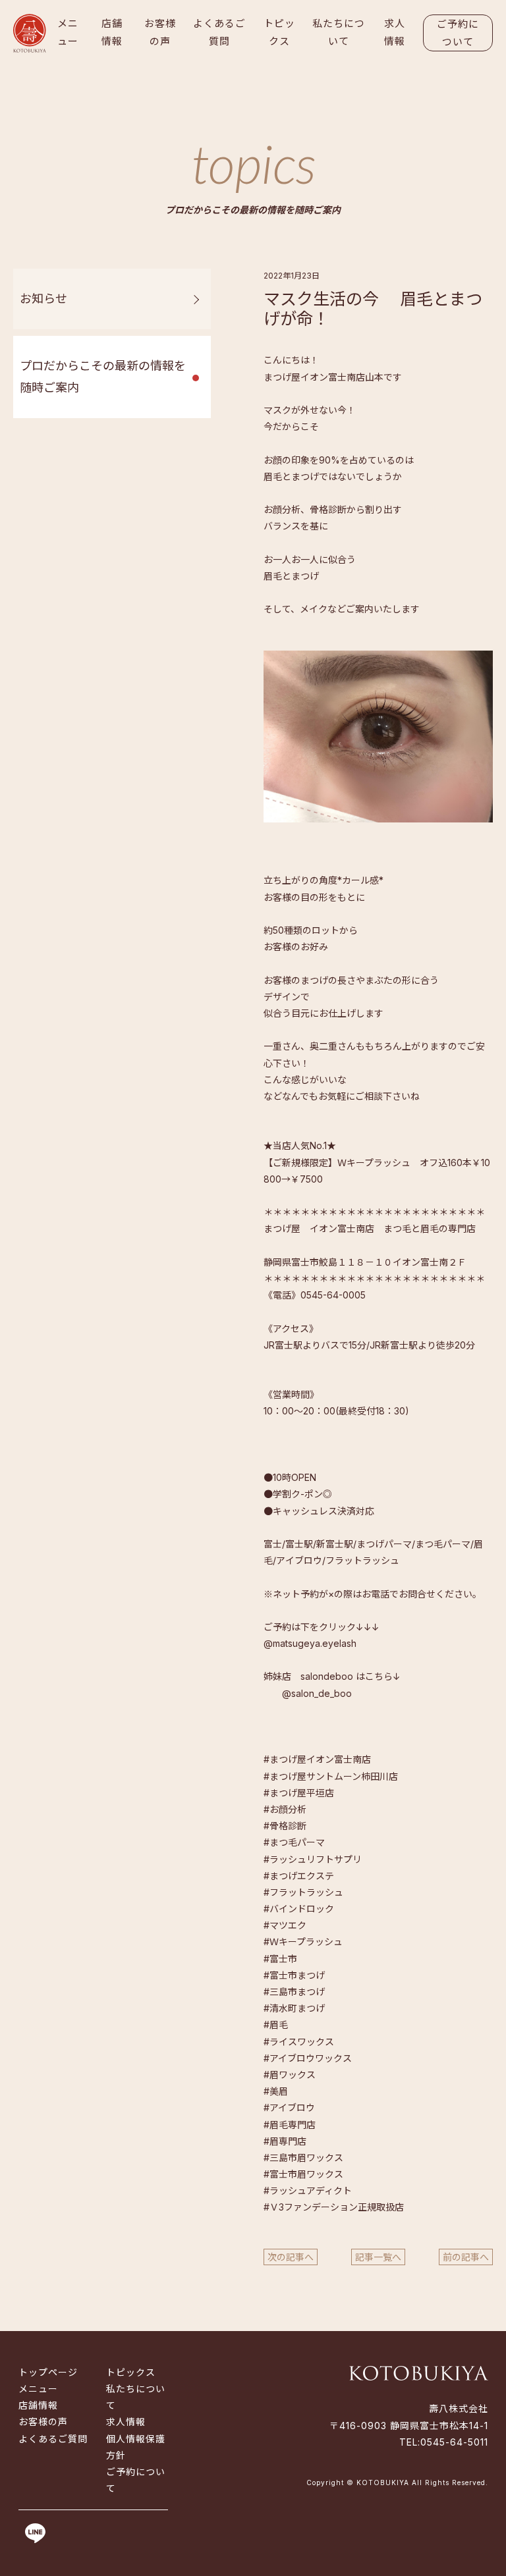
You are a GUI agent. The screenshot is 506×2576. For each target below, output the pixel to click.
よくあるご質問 (219, 32)
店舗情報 (112, 32)
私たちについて (339, 32)
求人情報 (395, 32)
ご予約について (458, 33)
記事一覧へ (378, 2257)
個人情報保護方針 (136, 2447)
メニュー (68, 32)
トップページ (48, 2372)
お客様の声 (160, 32)
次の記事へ (291, 2257)
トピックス (279, 32)
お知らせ (43, 299)
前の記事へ (466, 2257)
